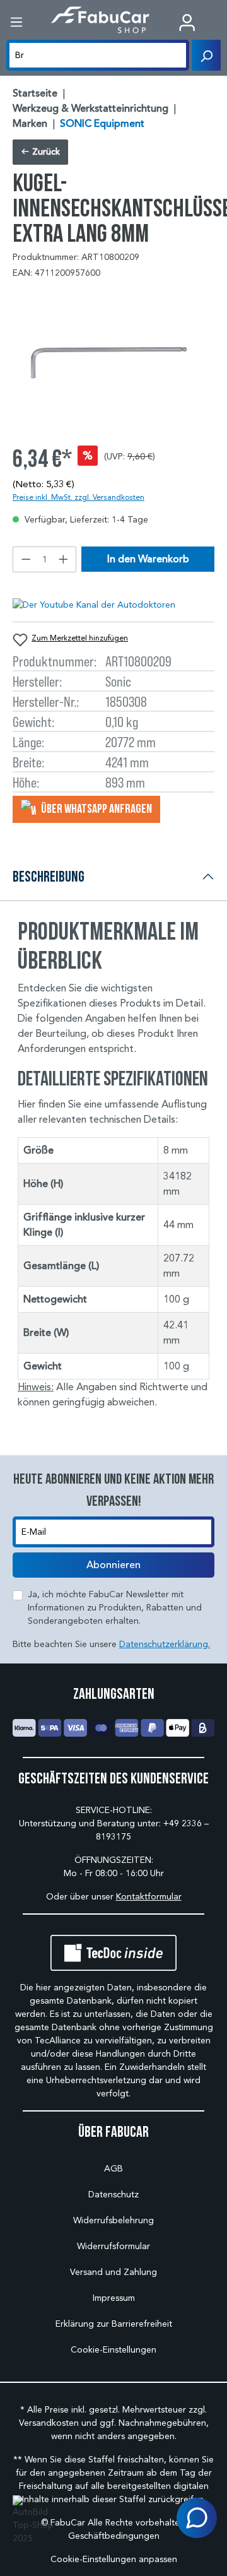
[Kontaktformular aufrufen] (197, 2518)
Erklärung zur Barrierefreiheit (114, 2324)
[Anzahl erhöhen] (64, 559)
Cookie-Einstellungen (113, 2350)
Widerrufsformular (113, 2246)
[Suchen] (206, 55)
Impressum (114, 2298)
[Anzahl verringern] (26, 559)
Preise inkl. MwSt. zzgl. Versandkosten (79, 497)
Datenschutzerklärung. (165, 1644)
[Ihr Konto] (187, 22)
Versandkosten (49, 2423)
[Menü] (16, 22)
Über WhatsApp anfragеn (96, 808)
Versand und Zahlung (113, 2272)
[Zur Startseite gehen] (101, 20)
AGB (113, 2169)
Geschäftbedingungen (114, 2536)
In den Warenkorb (148, 559)
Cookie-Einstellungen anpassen (114, 2559)
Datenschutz (113, 2195)
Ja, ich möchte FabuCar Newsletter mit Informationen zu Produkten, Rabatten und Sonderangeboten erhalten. (115, 1608)
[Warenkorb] (218, 23)
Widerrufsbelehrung (113, 2220)
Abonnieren (113, 1565)
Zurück (45, 152)
